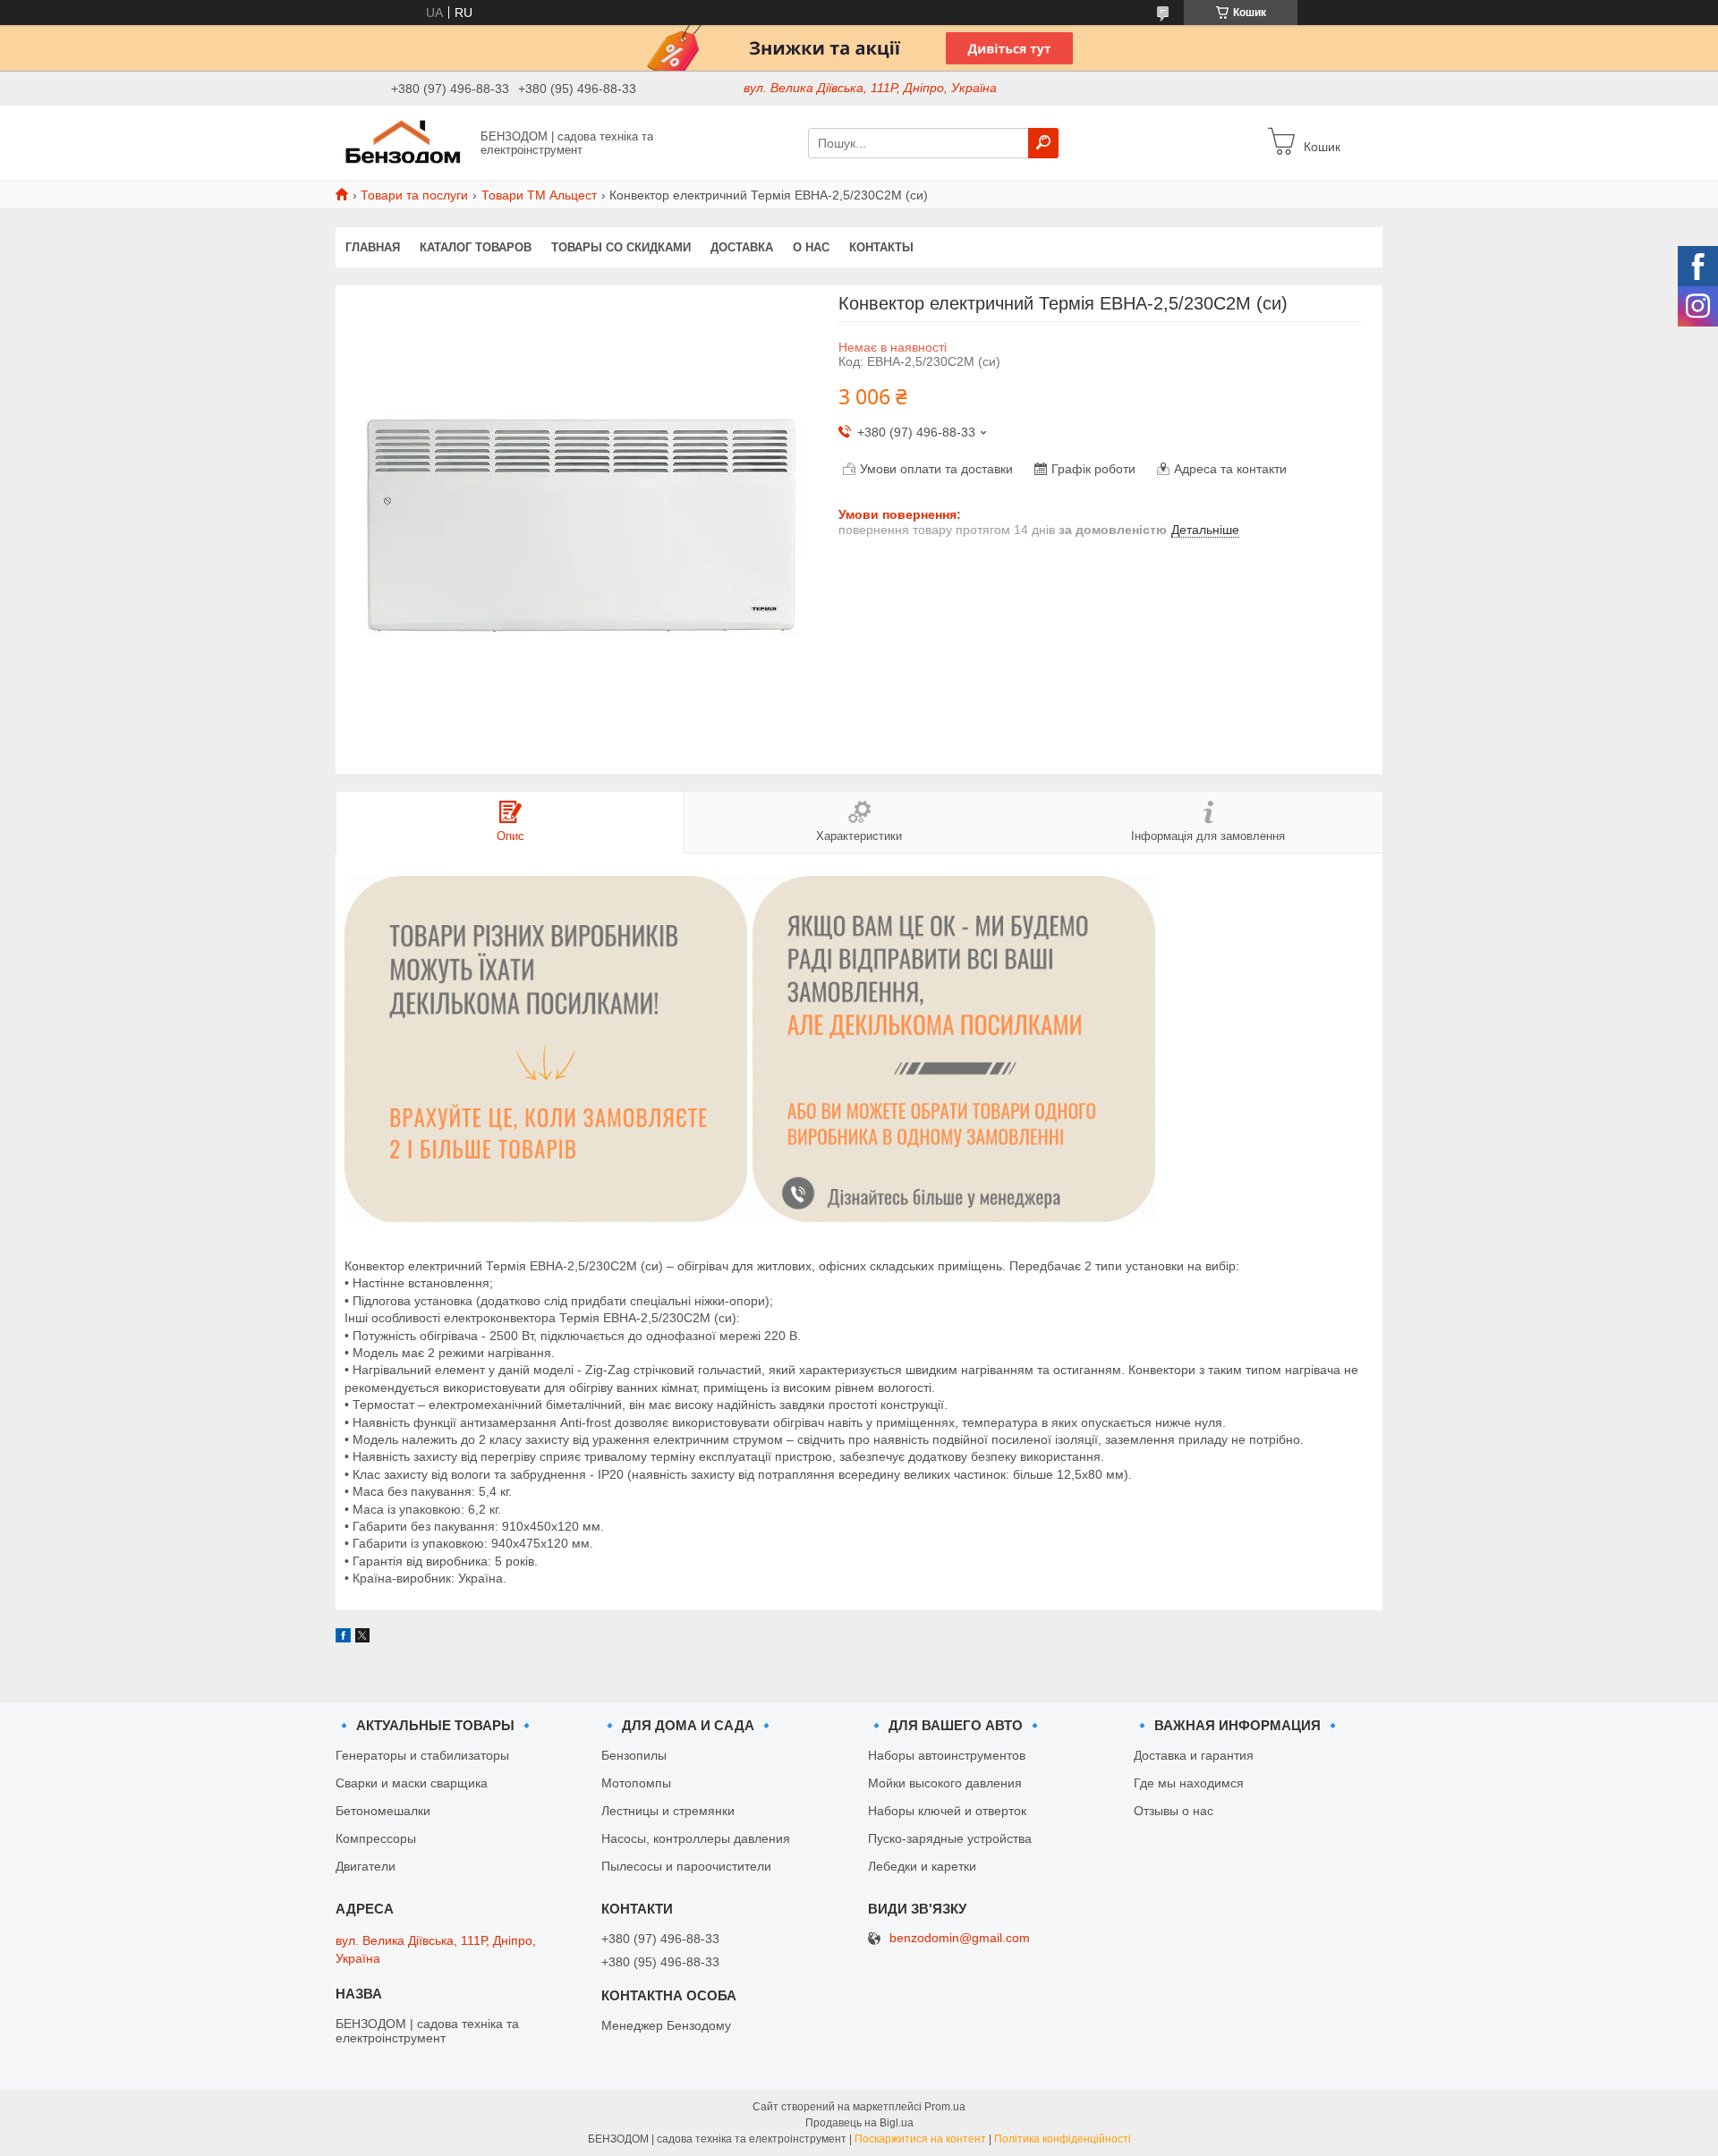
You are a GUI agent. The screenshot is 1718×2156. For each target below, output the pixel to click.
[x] (362, 1638)
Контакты (881, 247)
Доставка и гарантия (1194, 1755)
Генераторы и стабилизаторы (422, 1755)
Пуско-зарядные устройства (950, 1838)
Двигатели (366, 1866)
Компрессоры (376, 1838)
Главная (373, 247)
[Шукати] (1043, 143)
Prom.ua (945, 2107)
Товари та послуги (414, 195)
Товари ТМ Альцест (539, 195)
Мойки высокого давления (945, 1783)
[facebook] (343, 1638)
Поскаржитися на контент (920, 2139)
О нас (811, 247)
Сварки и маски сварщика (412, 1783)
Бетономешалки (383, 1811)
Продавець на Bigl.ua (859, 2123)
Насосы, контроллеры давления (696, 1838)
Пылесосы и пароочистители (686, 1866)
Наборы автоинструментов (947, 1755)
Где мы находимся (1189, 1783)
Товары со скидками (621, 247)
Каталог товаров (476, 247)
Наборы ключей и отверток (947, 1811)
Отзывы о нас (1174, 1811)
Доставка (742, 247)
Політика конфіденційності (1063, 2139)
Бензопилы (634, 1755)
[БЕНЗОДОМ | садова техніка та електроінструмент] (403, 142)
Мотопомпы (636, 1783)
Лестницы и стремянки (668, 1811)
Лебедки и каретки (922, 1866)
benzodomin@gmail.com (960, 1938)
